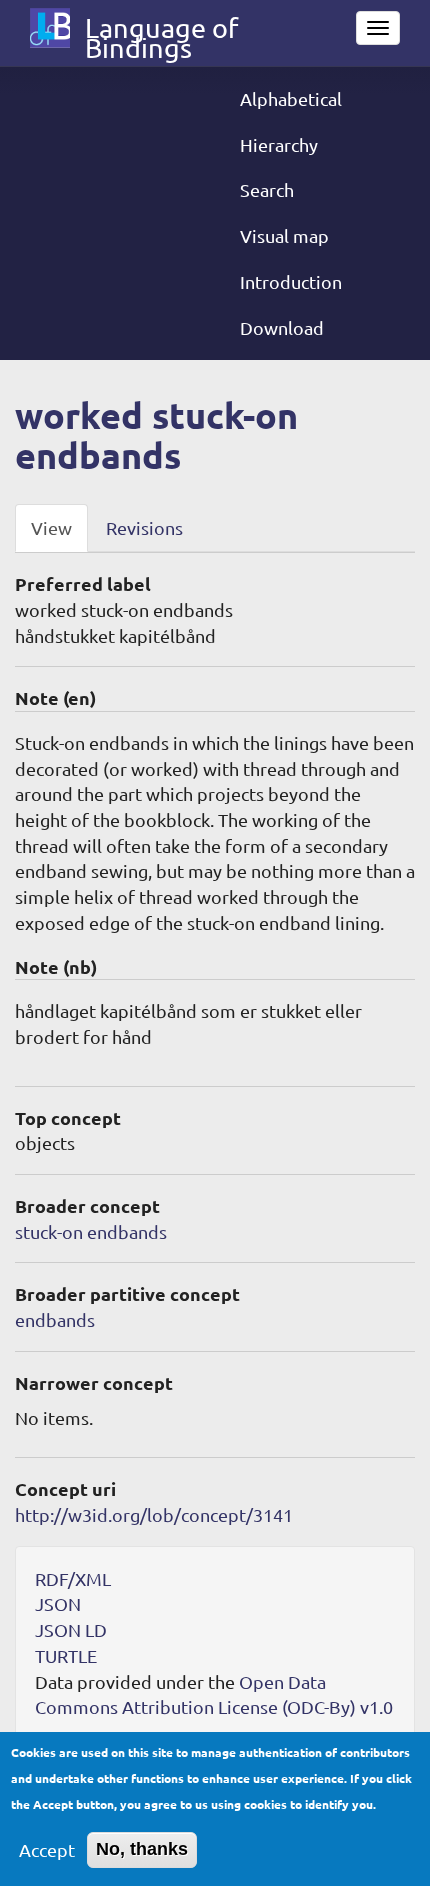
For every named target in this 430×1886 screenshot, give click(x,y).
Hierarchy (279, 144)
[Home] (50, 28)
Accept (47, 1849)
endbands (55, 1319)
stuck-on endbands (91, 1231)
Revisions (144, 527)
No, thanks (142, 1849)
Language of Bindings (161, 32)
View (51, 527)
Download (282, 327)
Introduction (291, 281)
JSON (58, 1603)
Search (267, 189)
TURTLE (66, 1655)
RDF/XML (73, 1578)
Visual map (284, 235)
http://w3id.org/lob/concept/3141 (154, 1514)
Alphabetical (291, 98)
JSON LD (71, 1629)
